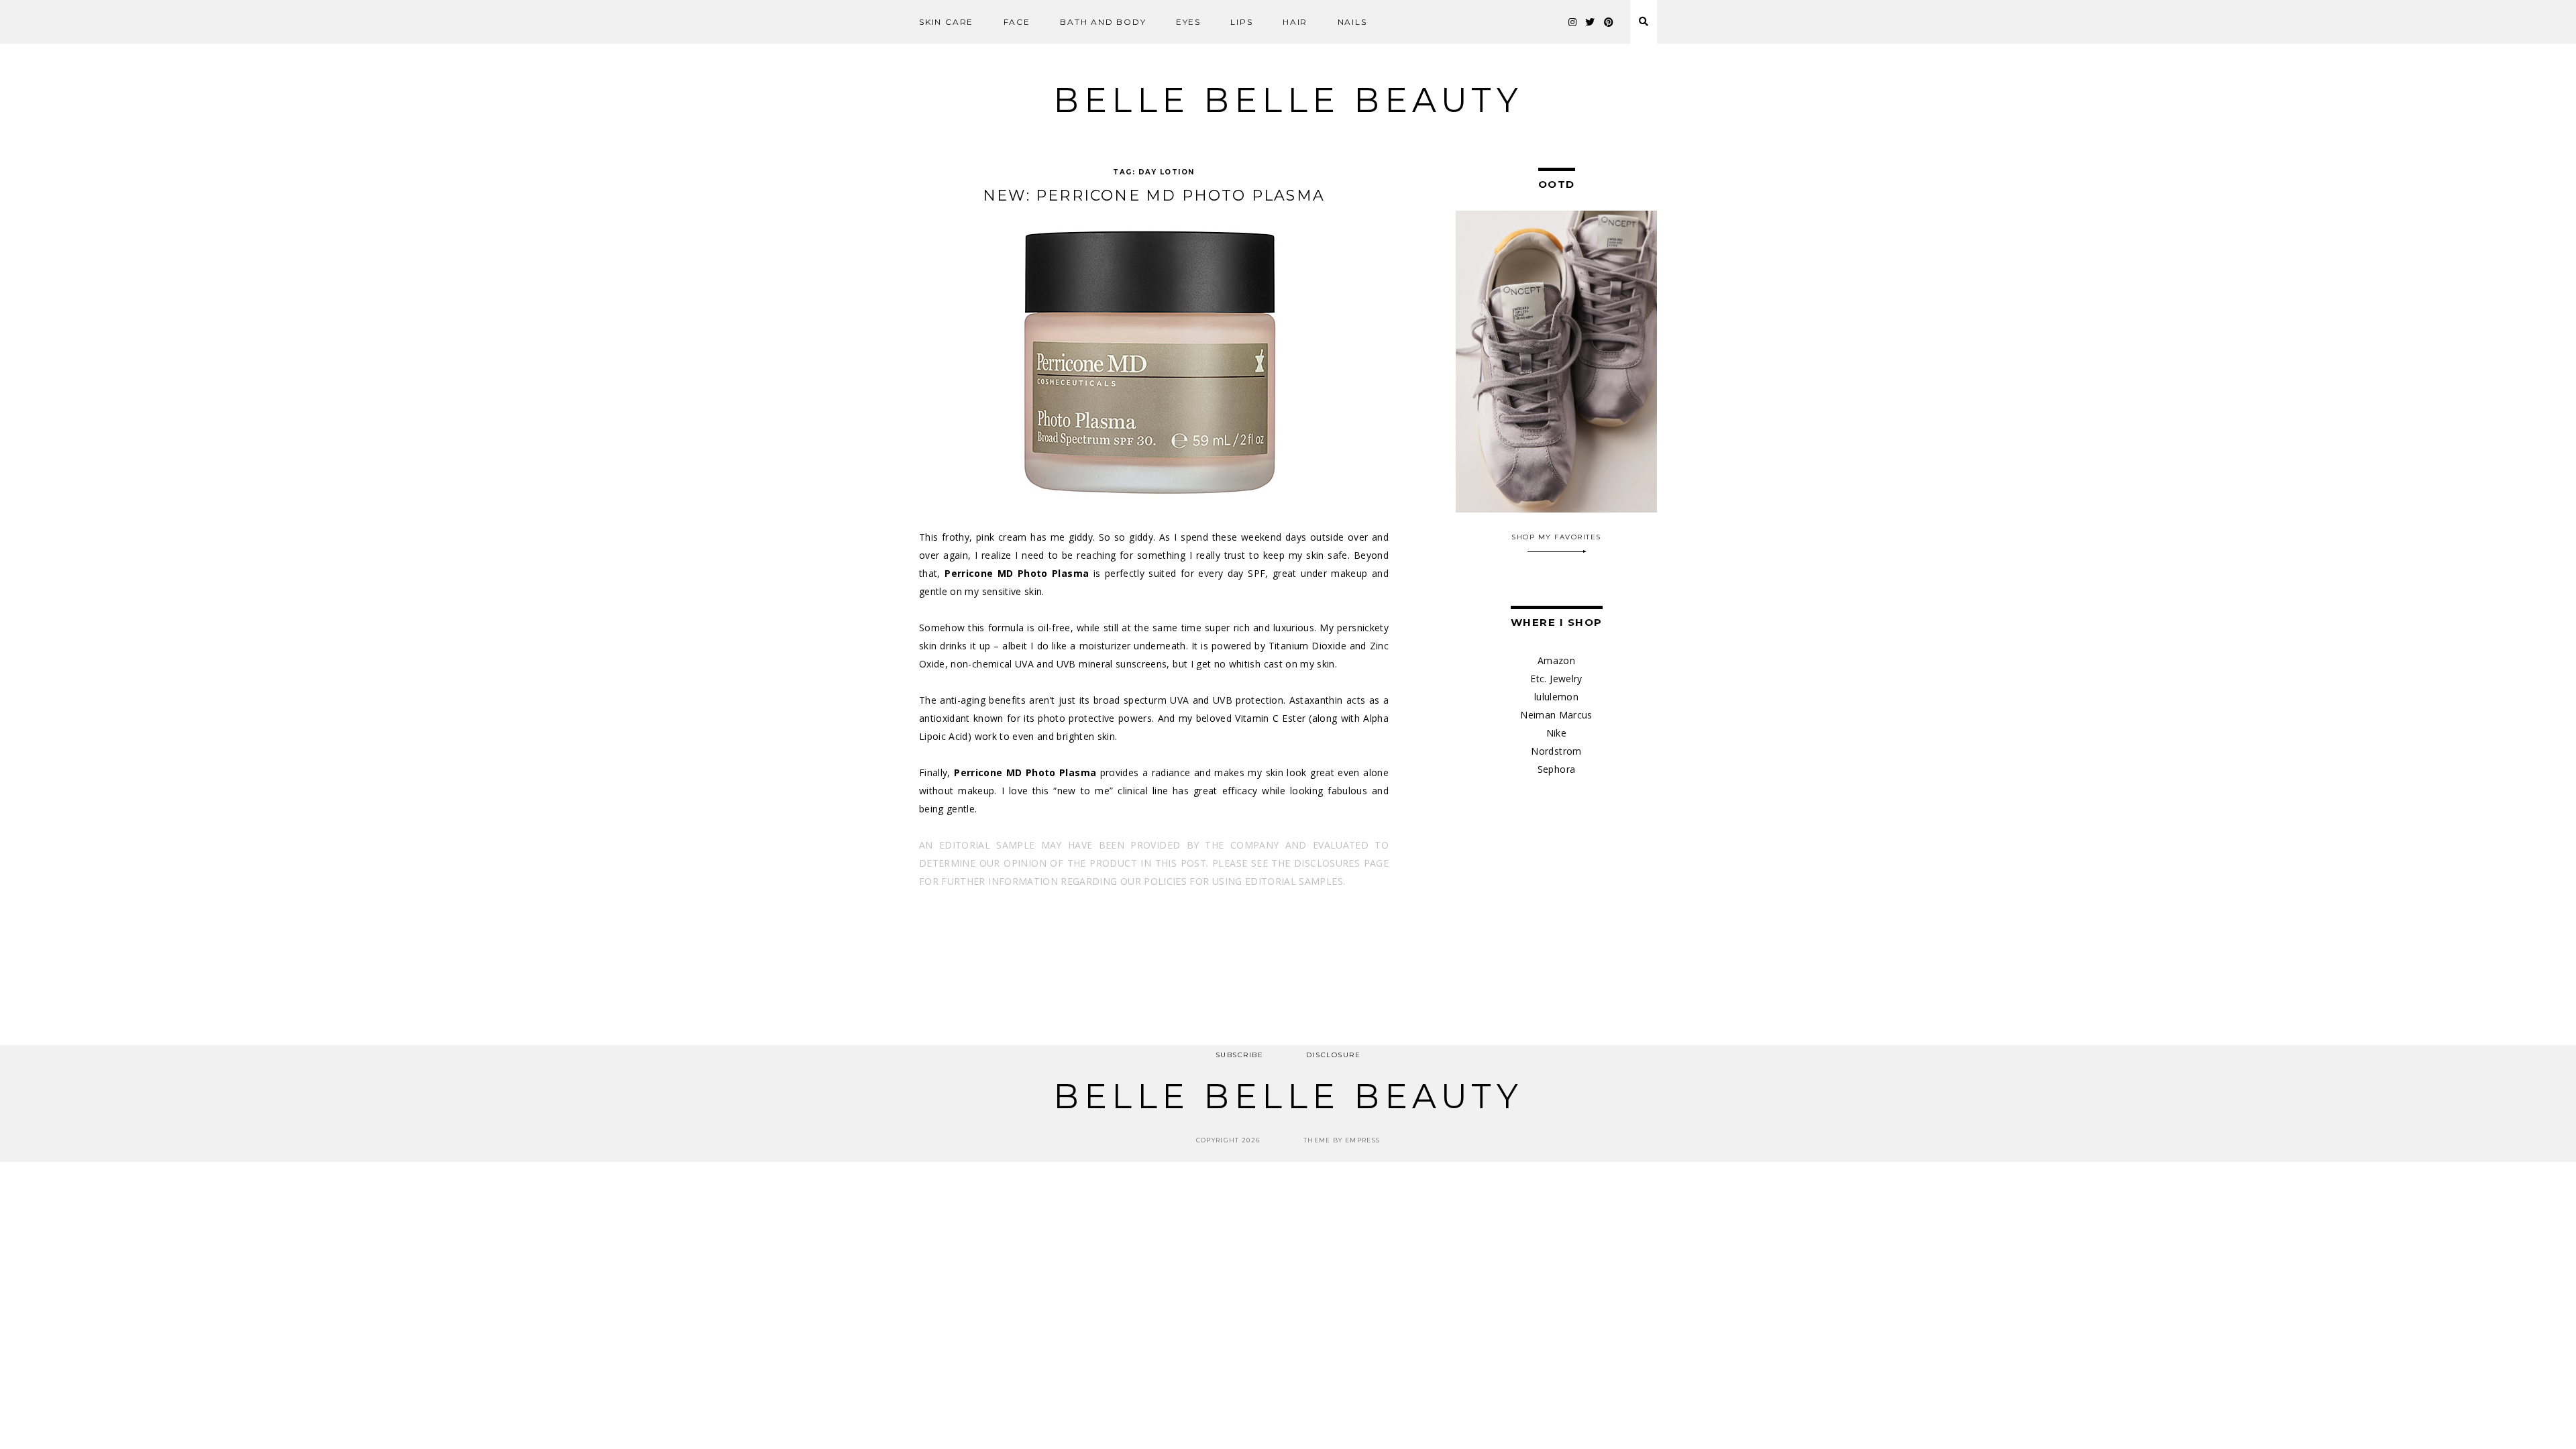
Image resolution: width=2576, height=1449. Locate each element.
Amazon (1556, 660)
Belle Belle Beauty (1288, 100)
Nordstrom (1556, 751)
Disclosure (1333, 1055)
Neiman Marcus (1556, 715)
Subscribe (1240, 1055)
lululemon (1556, 697)
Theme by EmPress (1342, 1140)
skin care (946, 22)
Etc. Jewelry (1556, 679)
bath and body (1103, 22)
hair (1295, 22)
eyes (1188, 22)
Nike (1556, 733)
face (1017, 22)
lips (1241, 22)
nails (1352, 22)
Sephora (1556, 769)
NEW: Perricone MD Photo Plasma (1154, 196)
